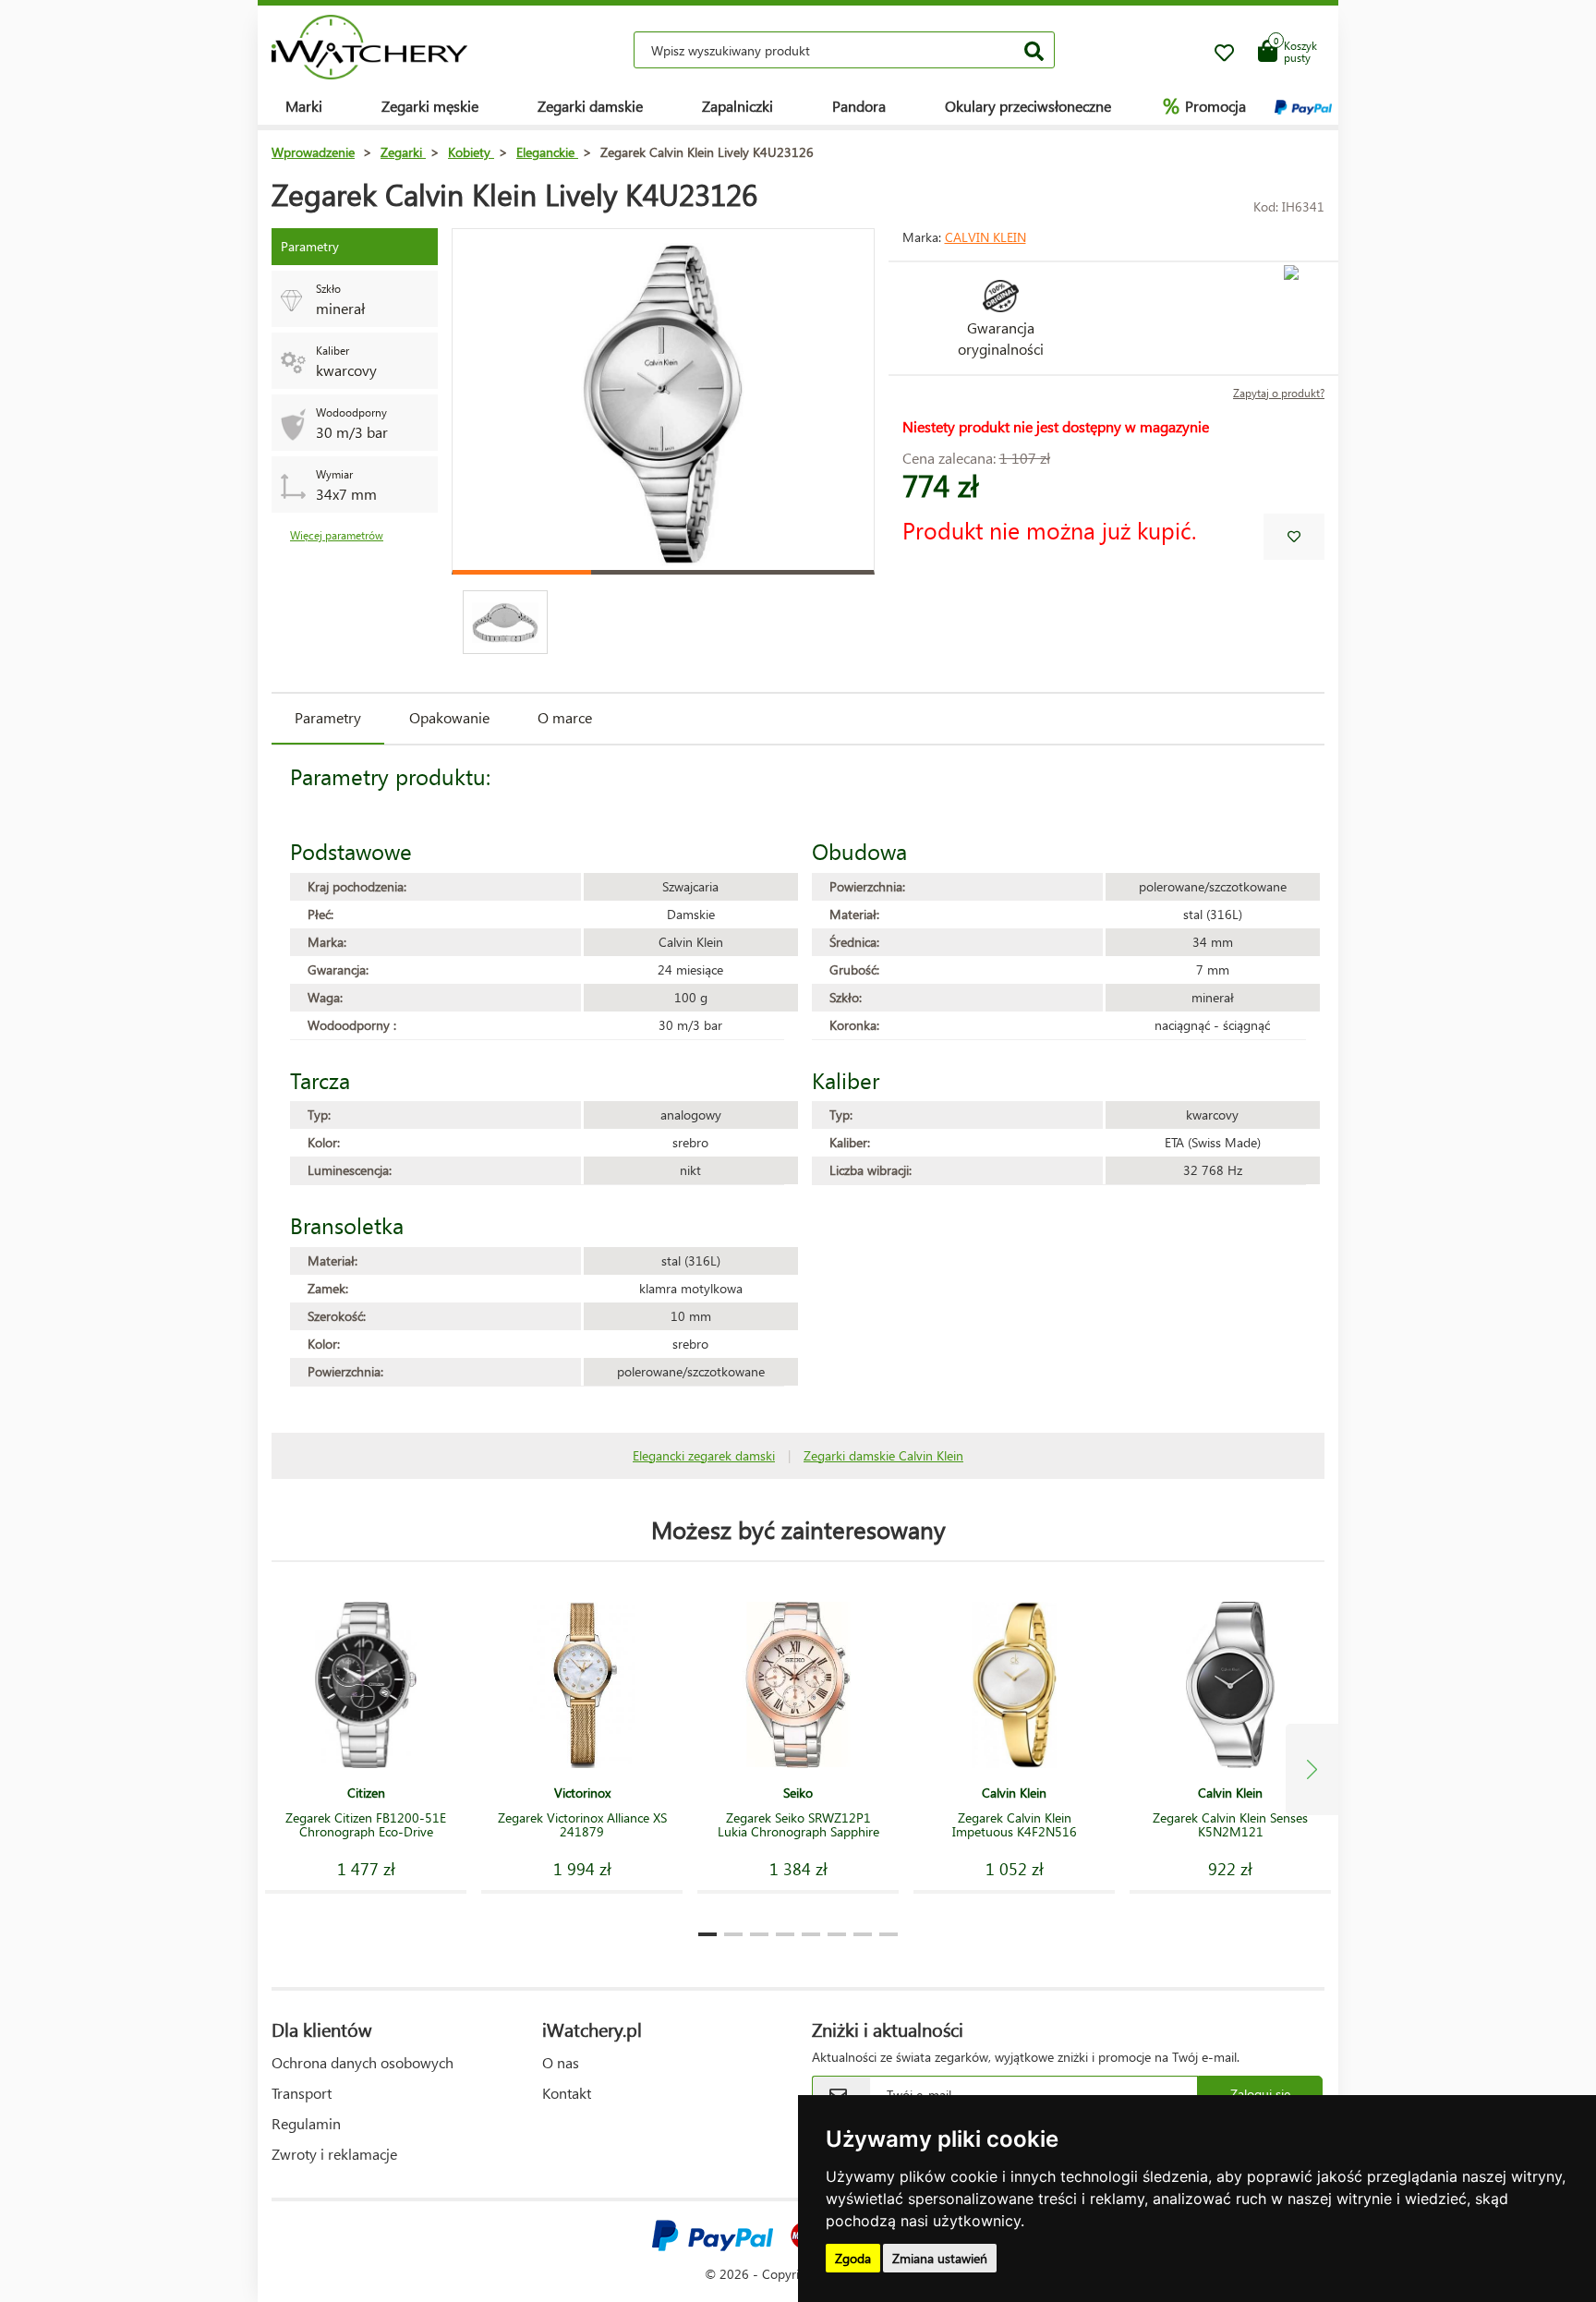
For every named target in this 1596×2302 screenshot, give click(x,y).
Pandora (859, 106)
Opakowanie (449, 717)
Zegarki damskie (590, 106)
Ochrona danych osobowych (363, 2062)
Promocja (1204, 105)
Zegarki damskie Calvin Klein (883, 1455)
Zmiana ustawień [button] (940, 2258)
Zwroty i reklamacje (334, 2154)
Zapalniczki (738, 106)
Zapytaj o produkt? (1279, 393)
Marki (304, 106)
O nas (561, 2062)
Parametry (328, 717)
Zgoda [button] (853, 2258)
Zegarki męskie (430, 106)
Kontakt (567, 2093)
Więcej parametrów (337, 535)
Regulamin (306, 2123)
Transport (302, 2093)
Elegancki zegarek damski (704, 1455)
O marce (565, 717)
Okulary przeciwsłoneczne (1028, 106)
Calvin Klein (985, 237)
